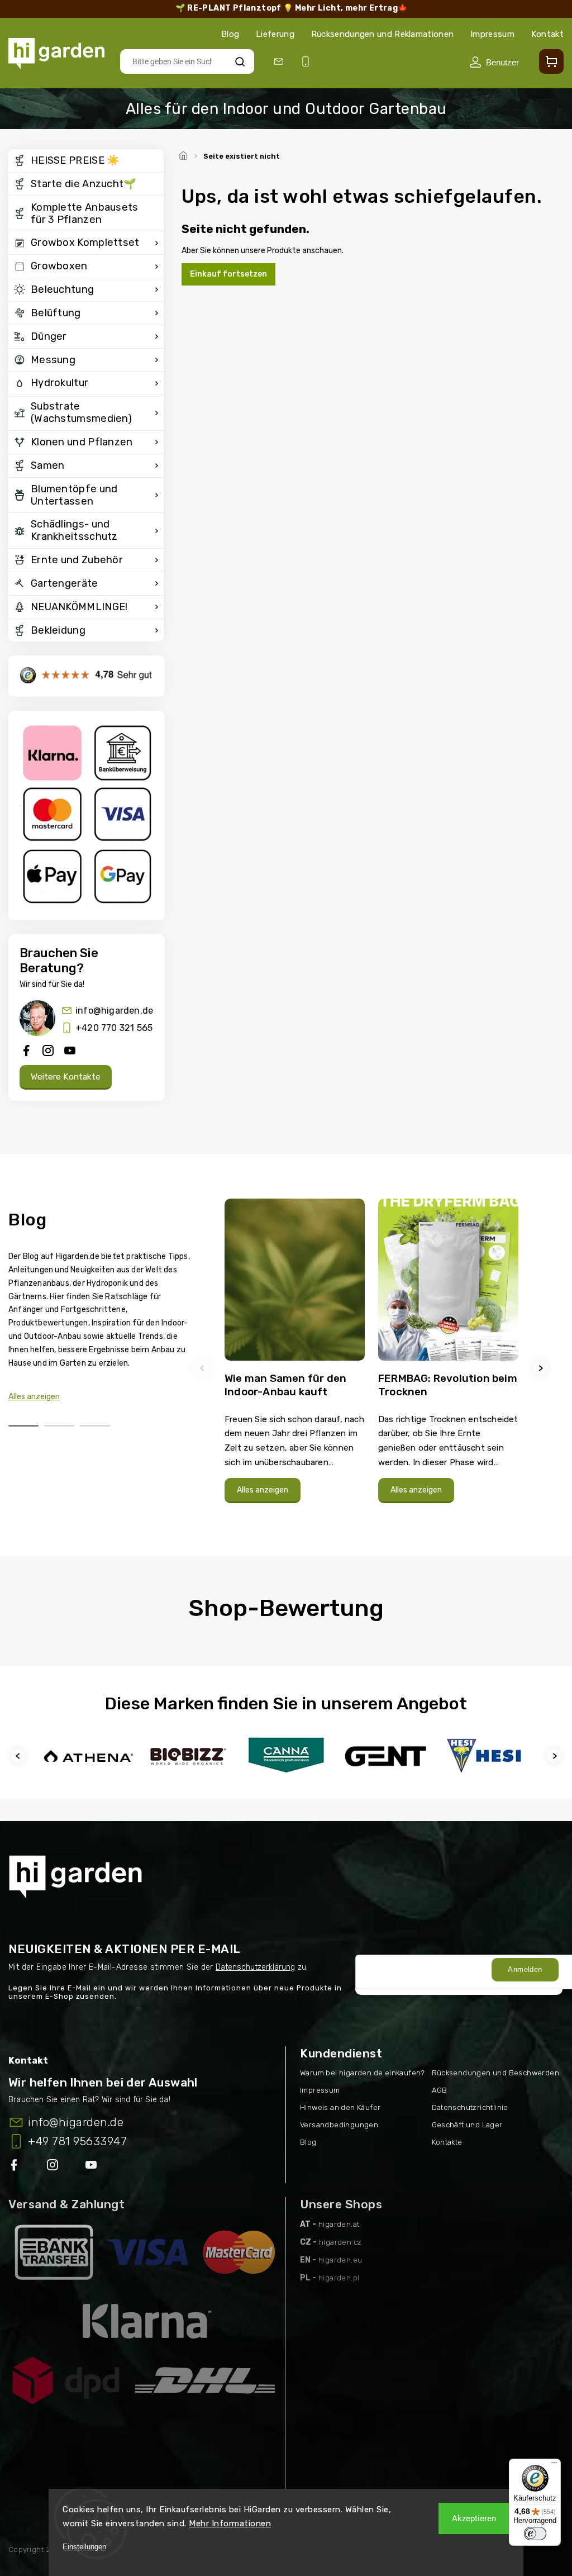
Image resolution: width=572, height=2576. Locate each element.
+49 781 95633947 (77, 2141)
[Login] (494, 62)
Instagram (54, 2167)
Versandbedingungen (339, 2125)
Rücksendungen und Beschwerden (496, 2073)
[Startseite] (185, 154)
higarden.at (339, 2224)
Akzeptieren (474, 2518)
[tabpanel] (295, 1368)
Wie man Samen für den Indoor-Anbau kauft (285, 1385)
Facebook (15, 2167)
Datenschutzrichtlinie (470, 2107)
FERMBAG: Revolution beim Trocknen (448, 1385)
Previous (204, 1368)
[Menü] (554, 2465)
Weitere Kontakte (66, 1077)
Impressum (492, 34)
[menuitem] (86, 161)
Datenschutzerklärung (255, 1967)
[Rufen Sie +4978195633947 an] (308, 62)
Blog (230, 34)
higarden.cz (340, 2242)
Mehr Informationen (230, 2523)
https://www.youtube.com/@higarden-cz (95, 2167)
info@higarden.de (114, 1011)
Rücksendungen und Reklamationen (382, 34)
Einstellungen (84, 2547)
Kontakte (447, 2142)
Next (542, 1368)
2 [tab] (59, 1426)
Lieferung (275, 34)
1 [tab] (23, 1426)
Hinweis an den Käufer (340, 2107)
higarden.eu (340, 2260)
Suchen (240, 61)
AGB (440, 2090)
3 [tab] (95, 1426)
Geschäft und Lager (467, 2125)
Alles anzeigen (34, 1397)
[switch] (535, 2534)
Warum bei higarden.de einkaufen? (363, 2073)
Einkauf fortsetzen (228, 274)
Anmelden (525, 1969)
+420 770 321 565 (114, 1028)
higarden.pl (339, 2278)
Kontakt (547, 34)
